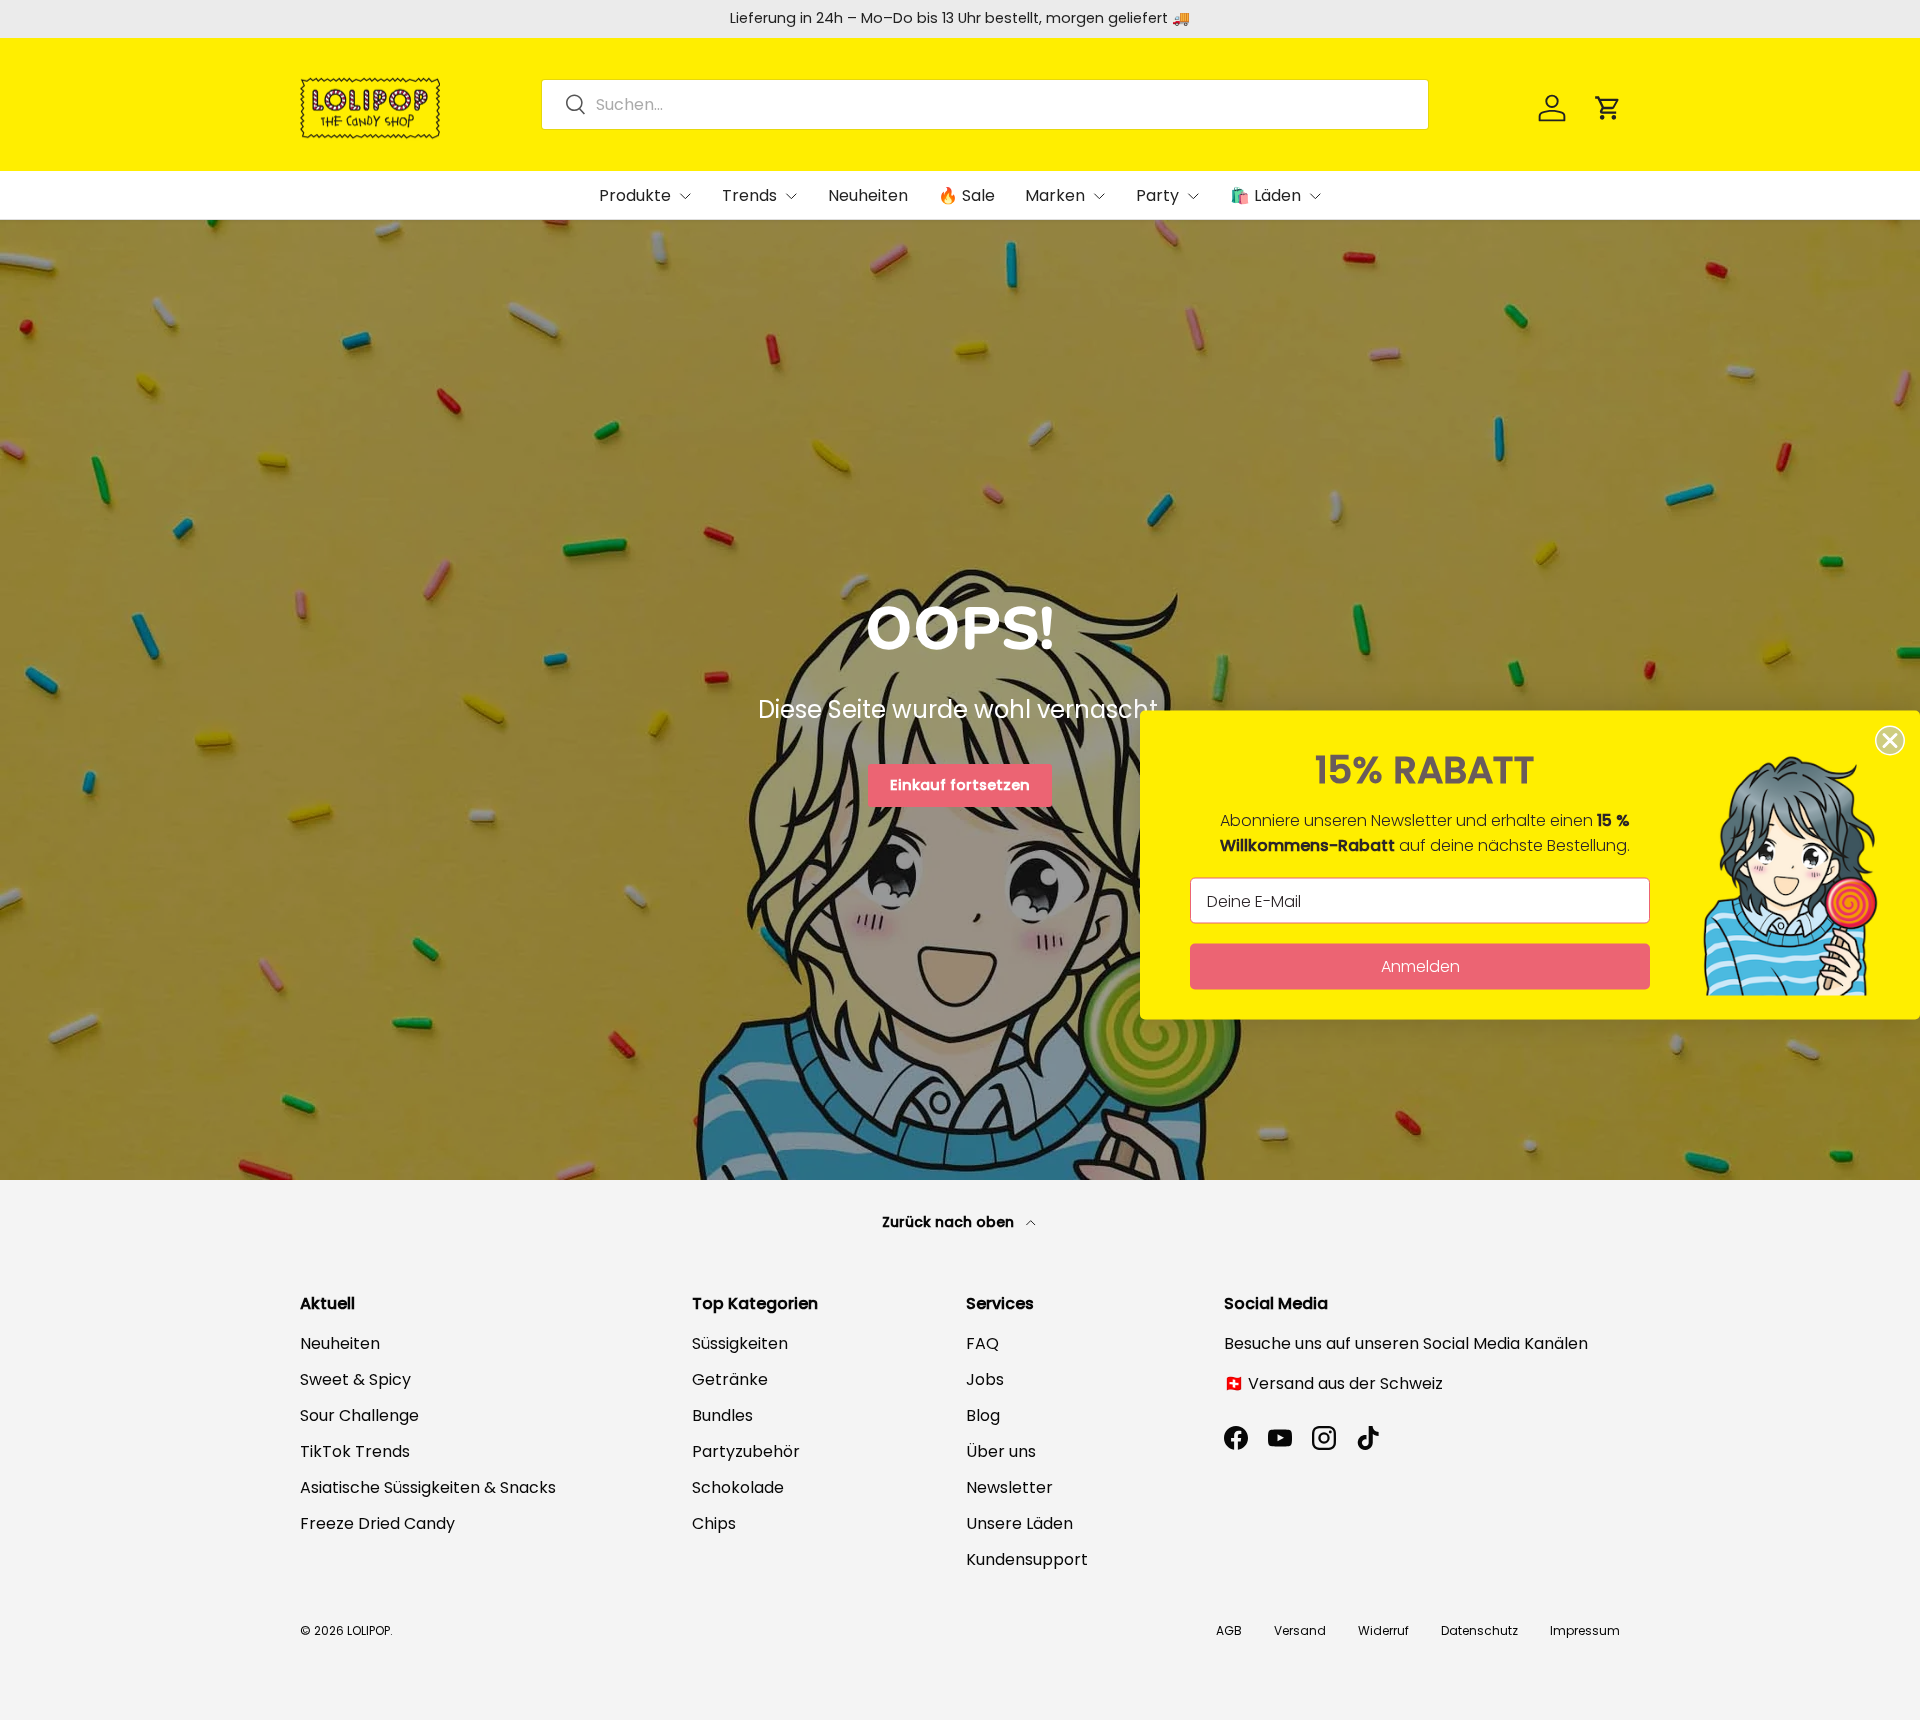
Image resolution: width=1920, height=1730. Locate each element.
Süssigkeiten (740, 1343)
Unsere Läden (1019, 1523)
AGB (1229, 1630)
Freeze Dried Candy (377, 1523)
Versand (1300, 1630)
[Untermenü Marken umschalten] (1099, 196)
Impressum (1585, 1630)
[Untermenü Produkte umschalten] (685, 196)
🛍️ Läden (1265, 195)
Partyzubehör (746, 1451)
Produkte (635, 195)
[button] (1608, 108)
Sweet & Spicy (355, 1379)
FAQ (982, 1343)
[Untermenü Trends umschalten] (791, 196)
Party (1157, 195)
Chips (714, 1523)
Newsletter (1009, 1487)
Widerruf (1383, 1630)
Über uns (1001, 1451)
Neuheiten (868, 195)
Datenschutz (1479, 1630)
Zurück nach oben (950, 1222)
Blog (983, 1415)
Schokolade (738, 1487)
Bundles (722, 1415)
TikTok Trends (355, 1451)
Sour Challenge (359, 1415)
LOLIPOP (368, 1630)
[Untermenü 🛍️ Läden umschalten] (1315, 196)
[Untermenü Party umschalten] (1193, 196)
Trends (749, 195)
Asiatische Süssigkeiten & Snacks (428, 1487)
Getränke (730, 1379)
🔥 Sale (966, 195)
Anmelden (1420, 966)
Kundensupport (1027, 1559)
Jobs (985, 1379)
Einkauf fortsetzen (960, 785)
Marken (1055, 195)
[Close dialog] (1890, 741)
